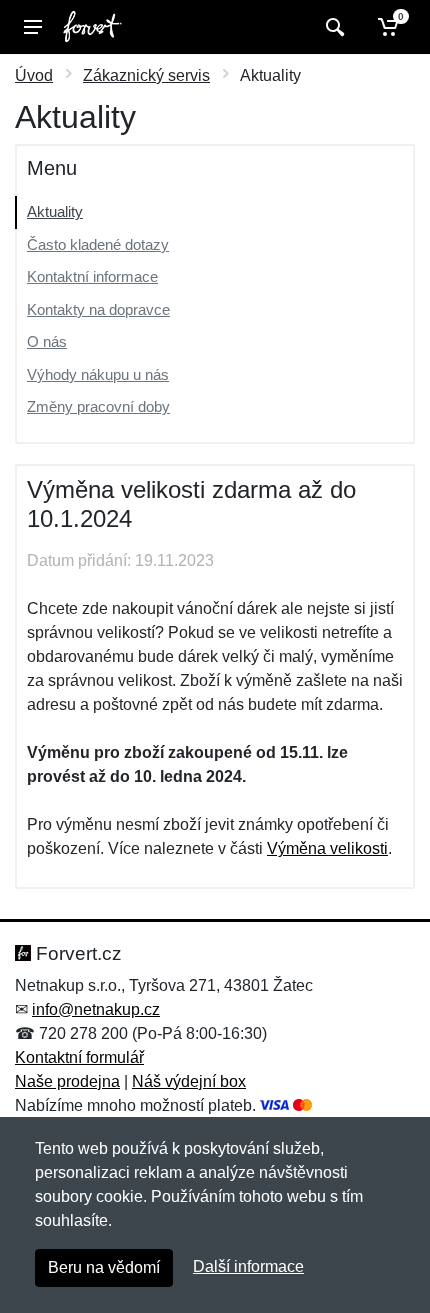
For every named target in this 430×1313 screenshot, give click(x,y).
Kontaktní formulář (79, 1057)
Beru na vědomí (104, 1267)
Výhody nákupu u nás (98, 374)
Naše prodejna (67, 1081)
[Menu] (33, 27)
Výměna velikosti (327, 848)
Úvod (34, 75)
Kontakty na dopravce (98, 309)
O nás (47, 341)
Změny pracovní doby (98, 406)
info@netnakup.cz (96, 1009)
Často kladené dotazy (98, 244)
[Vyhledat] (332, 27)
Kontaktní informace (92, 276)
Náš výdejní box (189, 1081)
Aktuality (55, 211)
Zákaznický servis (146, 75)
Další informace (248, 1266)
